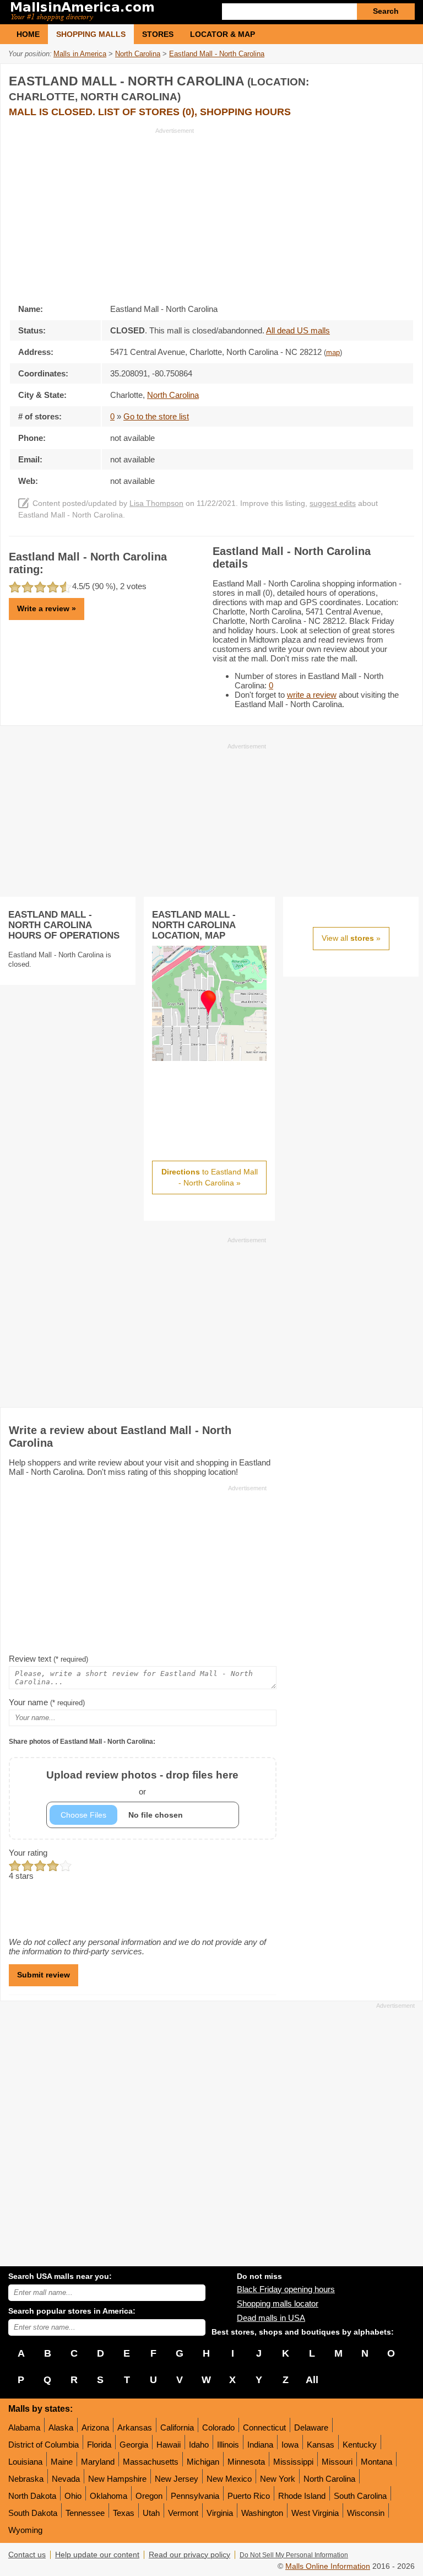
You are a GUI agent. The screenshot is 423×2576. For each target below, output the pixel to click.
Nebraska (26, 2479)
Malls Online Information (328, 2566)
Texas (124, 2513)
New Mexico (229, 2479)
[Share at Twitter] (382, 79)
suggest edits (333, 503)
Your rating (28, 1853)
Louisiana (25, 2462)
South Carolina (360, 2496)
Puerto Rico (249, 2496)
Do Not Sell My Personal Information (294, 2555)
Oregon (149, 2496)
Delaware (311, 2427)
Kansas (321, 2445)
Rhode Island (302, 2496)
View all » (351, 938)
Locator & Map (223, 34)
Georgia (134, 2445)
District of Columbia (44, 2445)
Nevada (66, 2479)
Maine (62, 2462)
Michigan (203, 2462)
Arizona (95, 2427)
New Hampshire (117, 2479)
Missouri (337, 2462)
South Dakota (33, 2513)
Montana (376, 2462)
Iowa (290, 2445)
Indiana (260, 2445)
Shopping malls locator (278, 2303)
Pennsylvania (195, 2496)
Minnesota (246, 2462)
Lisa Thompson (156, 503)
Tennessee (85, 2513)
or (142, 1783)
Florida (99, 2445)
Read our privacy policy (189, 2555)
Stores (158, 34)
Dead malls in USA (271, 2318)
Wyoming (25, 2530)
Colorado (218, 2427)
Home (28, 34)
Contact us (27, 2555)
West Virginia (315, 2513)
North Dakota (32, 2496)
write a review (312, 695)
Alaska (61, 2427)
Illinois (228, 2445)
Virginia (220, 2513)
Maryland (98, 2462)
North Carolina (329, 2479)
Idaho (199, 2445)
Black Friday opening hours (286, 2289)
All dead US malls (298, 330)
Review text (48, 1659)
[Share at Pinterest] (404, 79)
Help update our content (97, 2555)
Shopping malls (91, 34)
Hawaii (169, 2445)
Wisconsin (366, 2513)
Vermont (183, 2513)
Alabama (24, 2427)
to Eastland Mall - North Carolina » (210, 1177)
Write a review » (47, 608)
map (333, 353)
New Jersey (177, 2479)
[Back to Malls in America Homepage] (110, 12)
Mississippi (293, 2462)
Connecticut (264, 2427)
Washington (262, 2513)
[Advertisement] (101, 212)
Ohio (73, 2496)
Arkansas (135, 2427)
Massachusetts (151, 2462)
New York (278, 2479)
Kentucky (360, 2445)
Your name (47, 1702)
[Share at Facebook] (359, 79)
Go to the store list (156, 416)
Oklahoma (109, 2496)
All (312, 2380)
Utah (151, 2513)
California (177, 2427)
